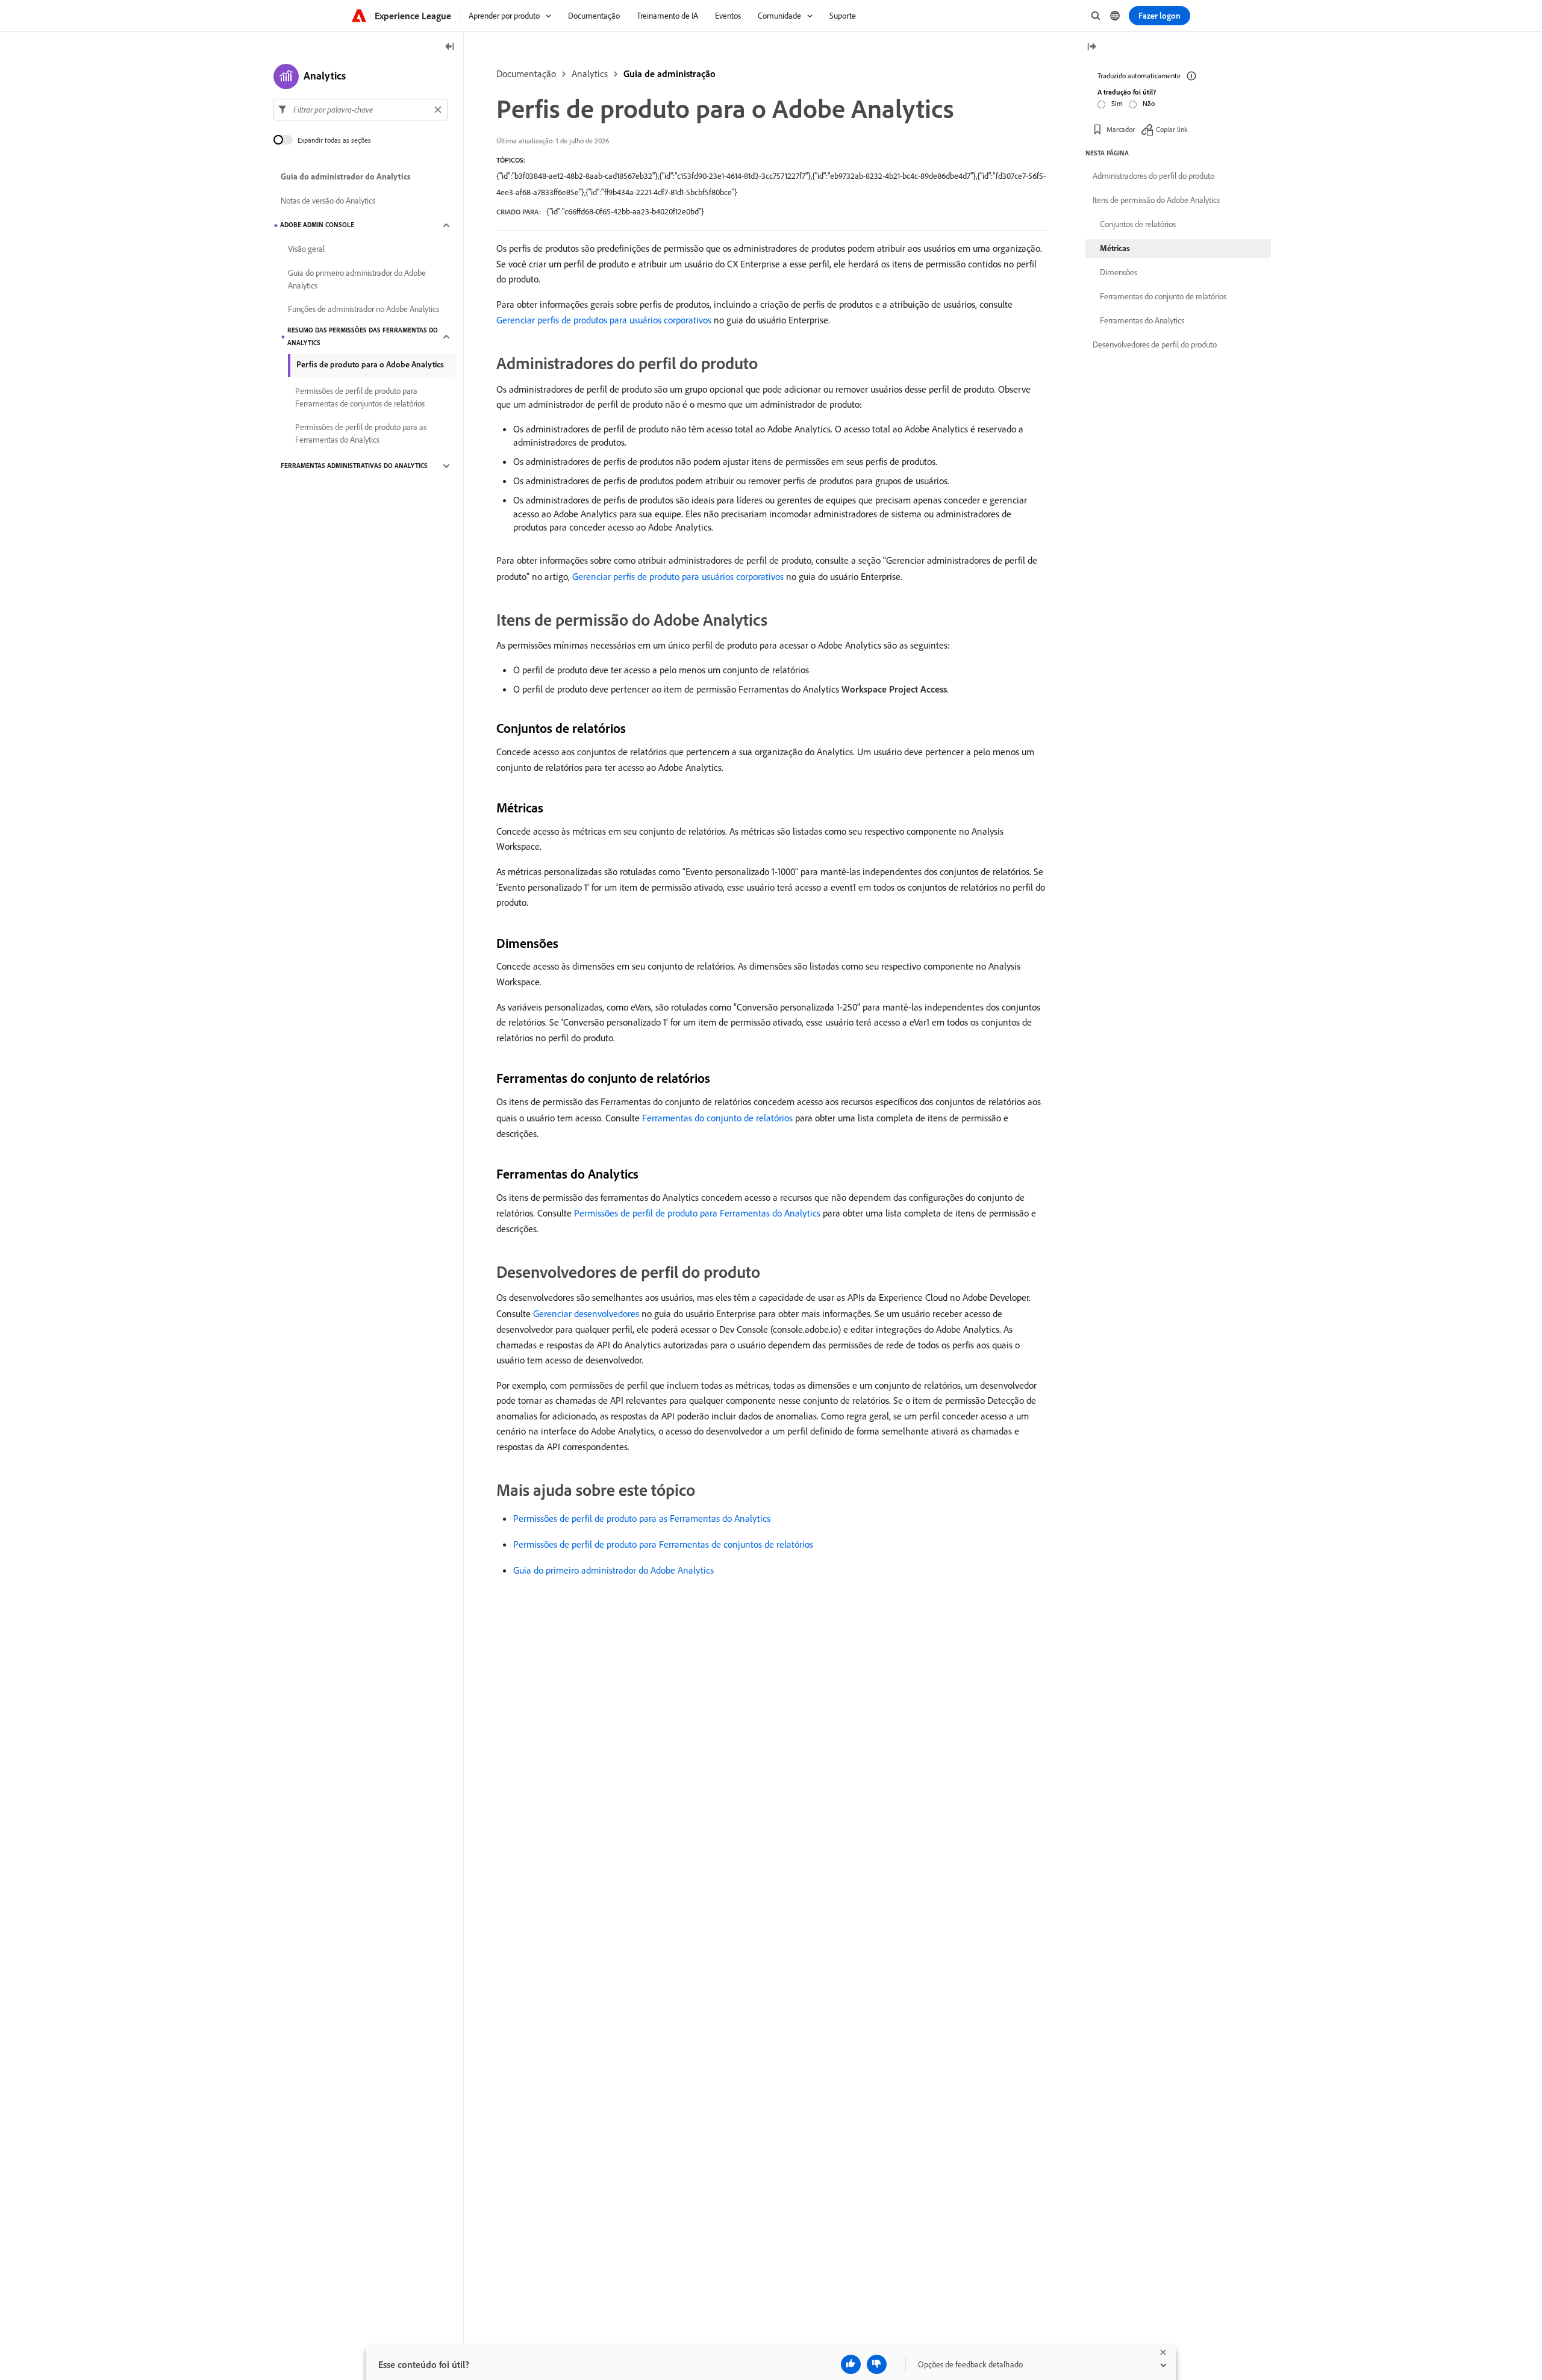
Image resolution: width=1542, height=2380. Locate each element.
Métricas (1115, 248)
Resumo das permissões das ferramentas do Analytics (363, 336)
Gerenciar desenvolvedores (586, 1313)
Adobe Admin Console (317, 225)
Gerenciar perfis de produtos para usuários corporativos (604, 320)
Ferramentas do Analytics (1142, 320)
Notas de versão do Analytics (328, 201)
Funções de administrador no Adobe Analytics (364, 310)
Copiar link (1172, 129)
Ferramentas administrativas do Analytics (354, 466)
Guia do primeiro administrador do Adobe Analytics (613, 1570)
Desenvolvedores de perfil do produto (1155, 344)
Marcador (1121, 129)
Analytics (590, 73)
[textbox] (361, 110)
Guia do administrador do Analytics (346, 177)
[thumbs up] (851, 2364)
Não (1149, 103)
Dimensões (1119, 272)
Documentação (526, 73)
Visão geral (306, 249)
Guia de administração (670, 73)
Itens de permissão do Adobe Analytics (1156, 200)
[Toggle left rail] (450, 47)
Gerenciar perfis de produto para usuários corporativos (678, 576)
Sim (1117, 103)
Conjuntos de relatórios (1138, 224)
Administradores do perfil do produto (1153, 176)
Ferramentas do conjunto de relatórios (717, 1118)
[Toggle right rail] (1091, 47)
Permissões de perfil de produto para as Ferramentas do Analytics (642, 1518)
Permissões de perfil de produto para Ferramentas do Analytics (697, 1213)
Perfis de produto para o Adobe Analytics (370, 364)
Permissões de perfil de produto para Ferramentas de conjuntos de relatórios (663, 1544)
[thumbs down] (877, 2364)
